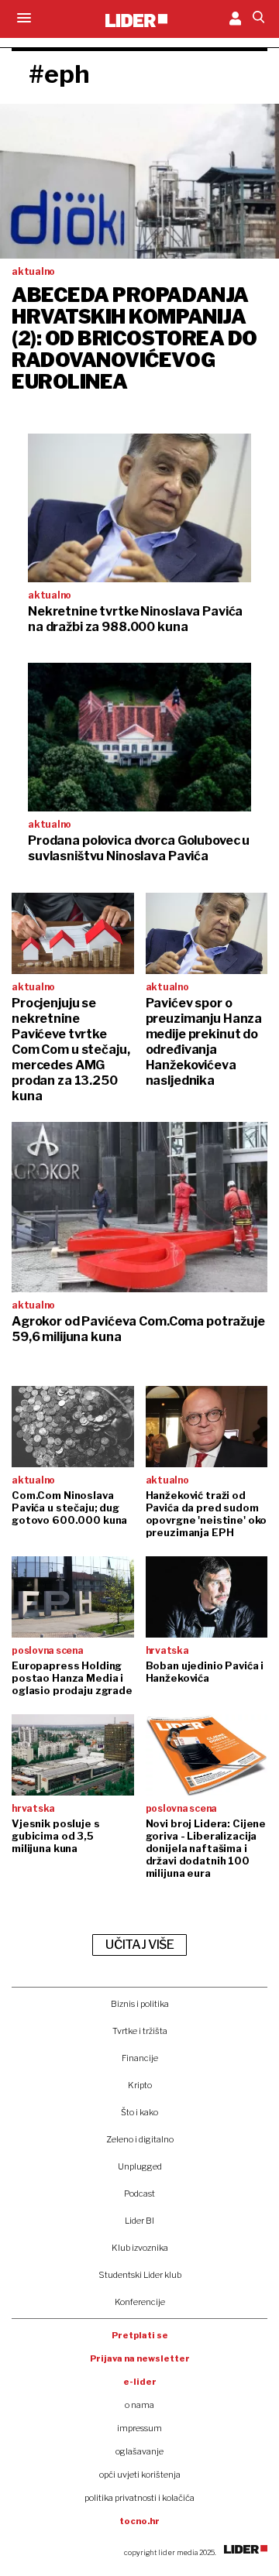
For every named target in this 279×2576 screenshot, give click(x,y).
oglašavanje (139, 2451)
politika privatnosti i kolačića (139, 2498)
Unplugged (140, 2166)
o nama (139, 2405)
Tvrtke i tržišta (140, 2031)
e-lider (140, 2382)
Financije (140, 2058)
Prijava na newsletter (140, 2358)
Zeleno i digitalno (140, 2139)
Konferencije (140, 2302)
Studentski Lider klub (140, 2275)
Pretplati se (140, 2335)
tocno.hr (139, 2521)
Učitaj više (139, 1945)
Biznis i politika (140, 2004)
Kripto (140, 2085)
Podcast (139, 2194)
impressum (139, 2428)
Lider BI (139, 2221)
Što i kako (139, 2112)
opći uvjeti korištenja (140, 2475)
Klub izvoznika (140, 2248)
